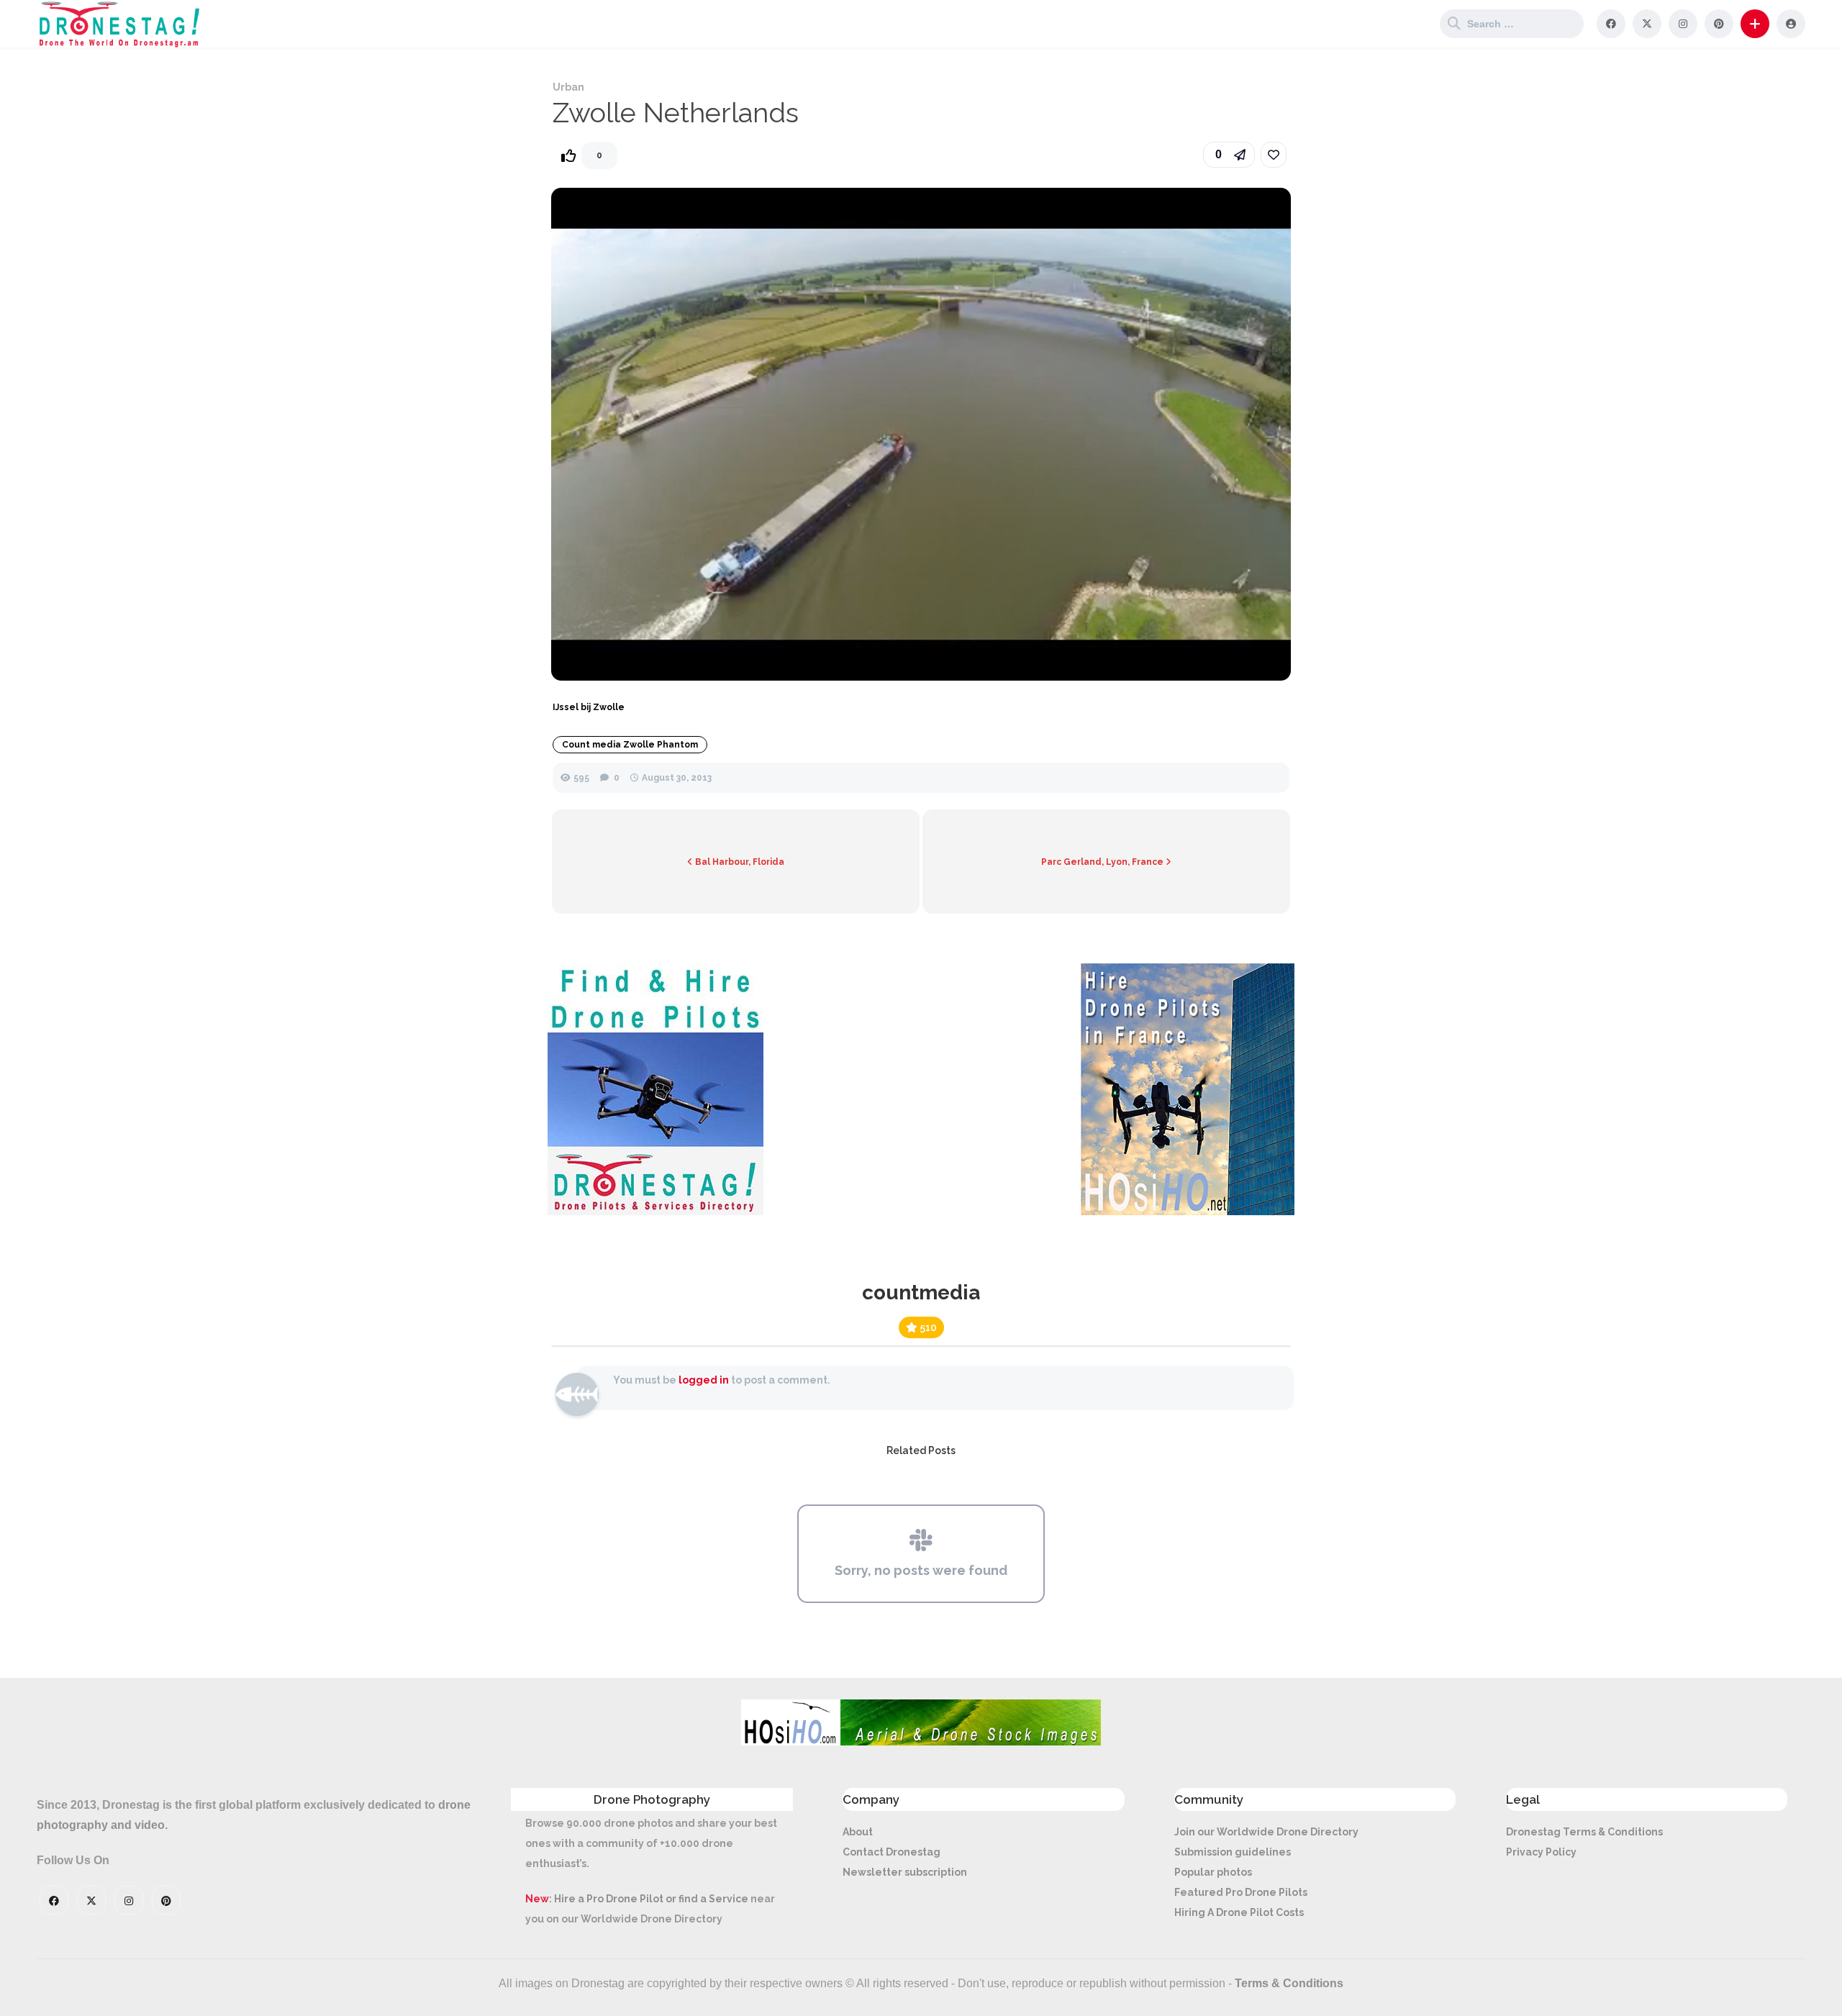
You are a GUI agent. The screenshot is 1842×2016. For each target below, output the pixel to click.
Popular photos (1213, 1872)
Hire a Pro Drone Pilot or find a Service (651, 1899)
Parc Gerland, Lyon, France (1103, 862)
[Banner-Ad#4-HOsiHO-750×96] (921, 1742)
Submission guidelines (1233, 1852)
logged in (704, 1380)
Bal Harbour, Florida (739, 862)
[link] (1274, 155)
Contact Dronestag (891, 1852)
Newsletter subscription (905, 1872)
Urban (568, 87)
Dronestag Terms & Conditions (1584, 1832)
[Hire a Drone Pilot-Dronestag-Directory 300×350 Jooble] (655, 1212)
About (858, 1832)
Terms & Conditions (1289, 1983)
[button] (1755, 24)
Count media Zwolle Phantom (630, 745)
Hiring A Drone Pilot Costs (1239, 1912)
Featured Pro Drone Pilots (1241, 1892)
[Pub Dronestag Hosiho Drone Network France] (1180, 1212)
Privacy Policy (1541, 1852)
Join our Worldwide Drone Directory (1266, 1832)
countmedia (921, 1293)
